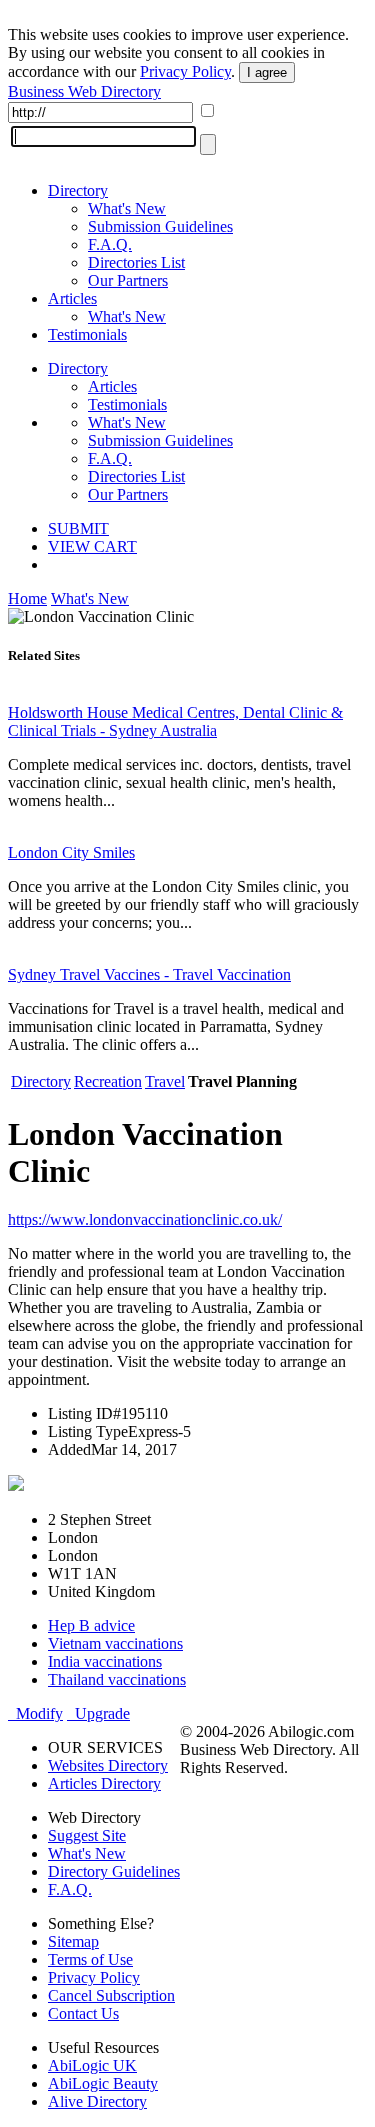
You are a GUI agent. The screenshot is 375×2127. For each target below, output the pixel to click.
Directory (78, 190)
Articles (72, 298)
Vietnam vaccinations (115, 1643)
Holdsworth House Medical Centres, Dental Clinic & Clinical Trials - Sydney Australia (175, 721)
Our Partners (128, 280)
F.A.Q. (110, 244)
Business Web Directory (84, 91)
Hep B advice (91, 1625)
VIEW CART (92, 546)
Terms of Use (90, 1959)
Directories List (136, 262)
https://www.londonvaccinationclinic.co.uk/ (145, 1219)
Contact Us (83, 2013)
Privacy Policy (185, 71)
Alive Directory (97, 2101)
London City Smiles (71, 852)
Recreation (108, 1081)
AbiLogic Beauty (103, 2083)
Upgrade (98, 1713)
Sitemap (73, 1941)
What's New (127, 208)
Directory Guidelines (114, 1871)
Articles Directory (104, 1783)
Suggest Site (87, 1835)
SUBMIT (78, 528)
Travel (165, 1081)
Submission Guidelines (160, 226)
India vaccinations (105, 1661)
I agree (267, 72)
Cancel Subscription (111, 1995)
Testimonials (87, 334)
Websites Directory (108, 1765)
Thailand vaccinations (117, 1679)
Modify (35, 1713)
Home (27, 598)
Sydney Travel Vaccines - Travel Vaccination (149, 974)
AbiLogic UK (92, 2065)
